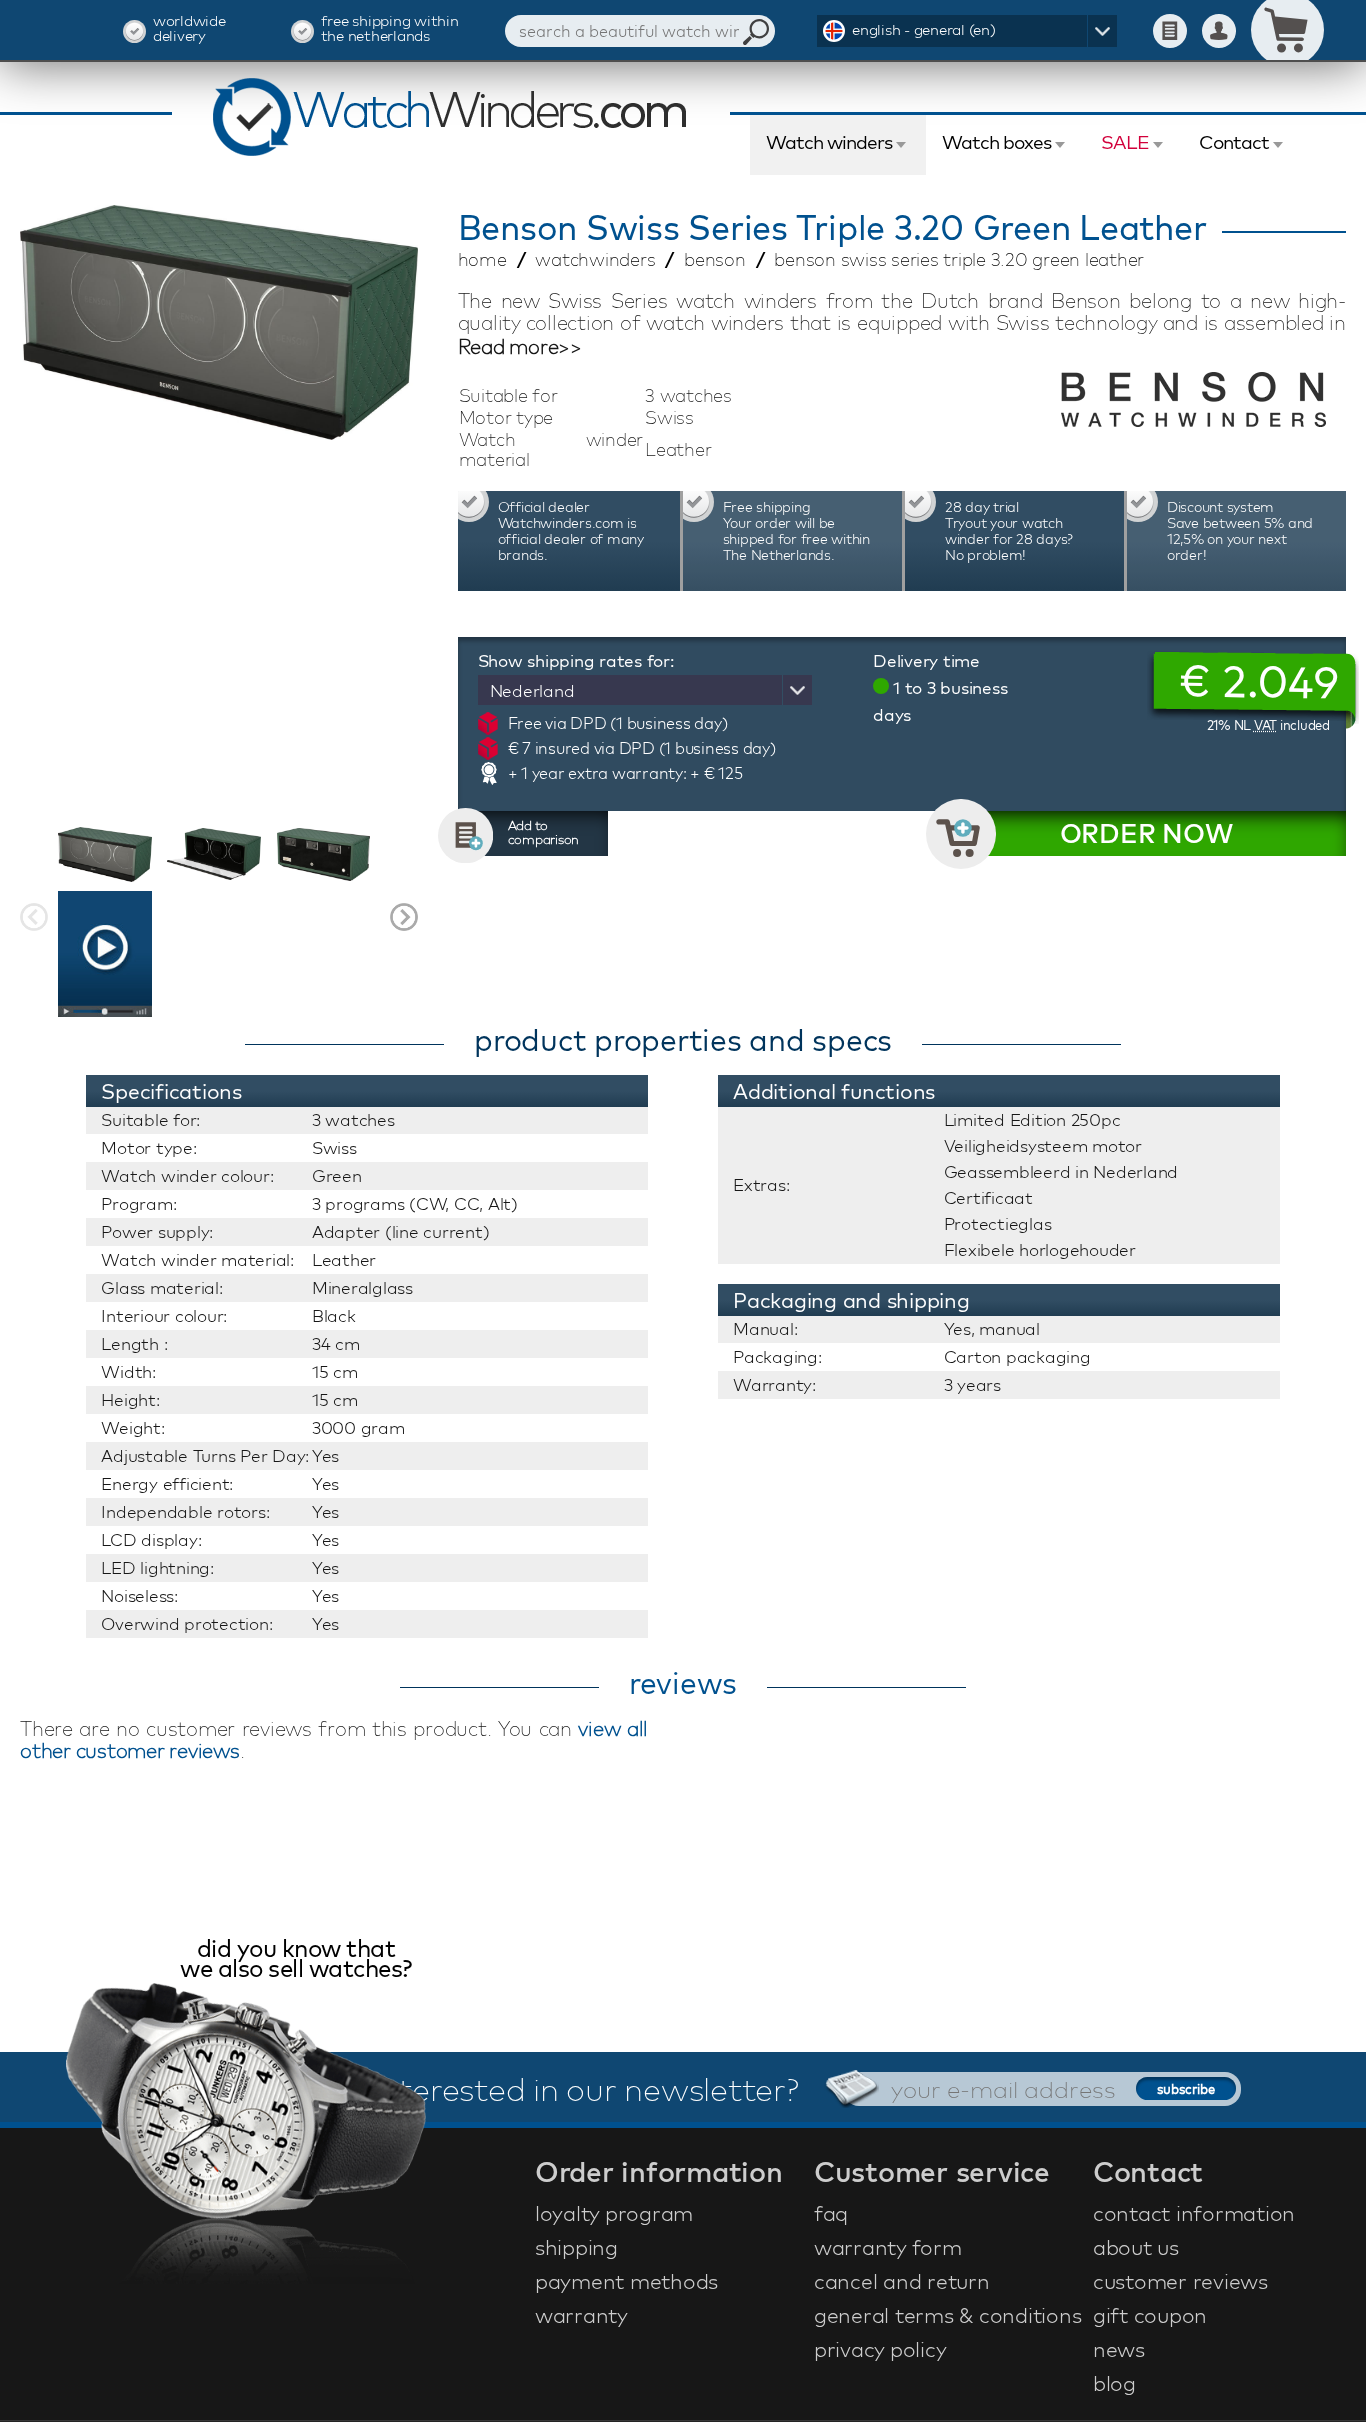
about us (1136, 2247)
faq (831, 2213)
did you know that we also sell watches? (296, 1960)
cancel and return (902, 2281)
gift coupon (1150, 2315)
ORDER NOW (1146, 833)
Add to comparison (544, 832)
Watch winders (829, 142)
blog (1114, 2383)
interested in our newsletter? (586, 2089)
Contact (1234, 142)
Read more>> (520, 347)
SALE (1125, 142)
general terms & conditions (948, 2315)
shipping (576, 2247)
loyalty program (614, 2213)
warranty (581, 2315)
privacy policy (880, 2349)
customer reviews (1180, 2281)
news (1119, 2349)
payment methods (626, 2281)
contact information (1194, 2213)
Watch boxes (996, 142)
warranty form (888, 2247)
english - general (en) (924, 29)
